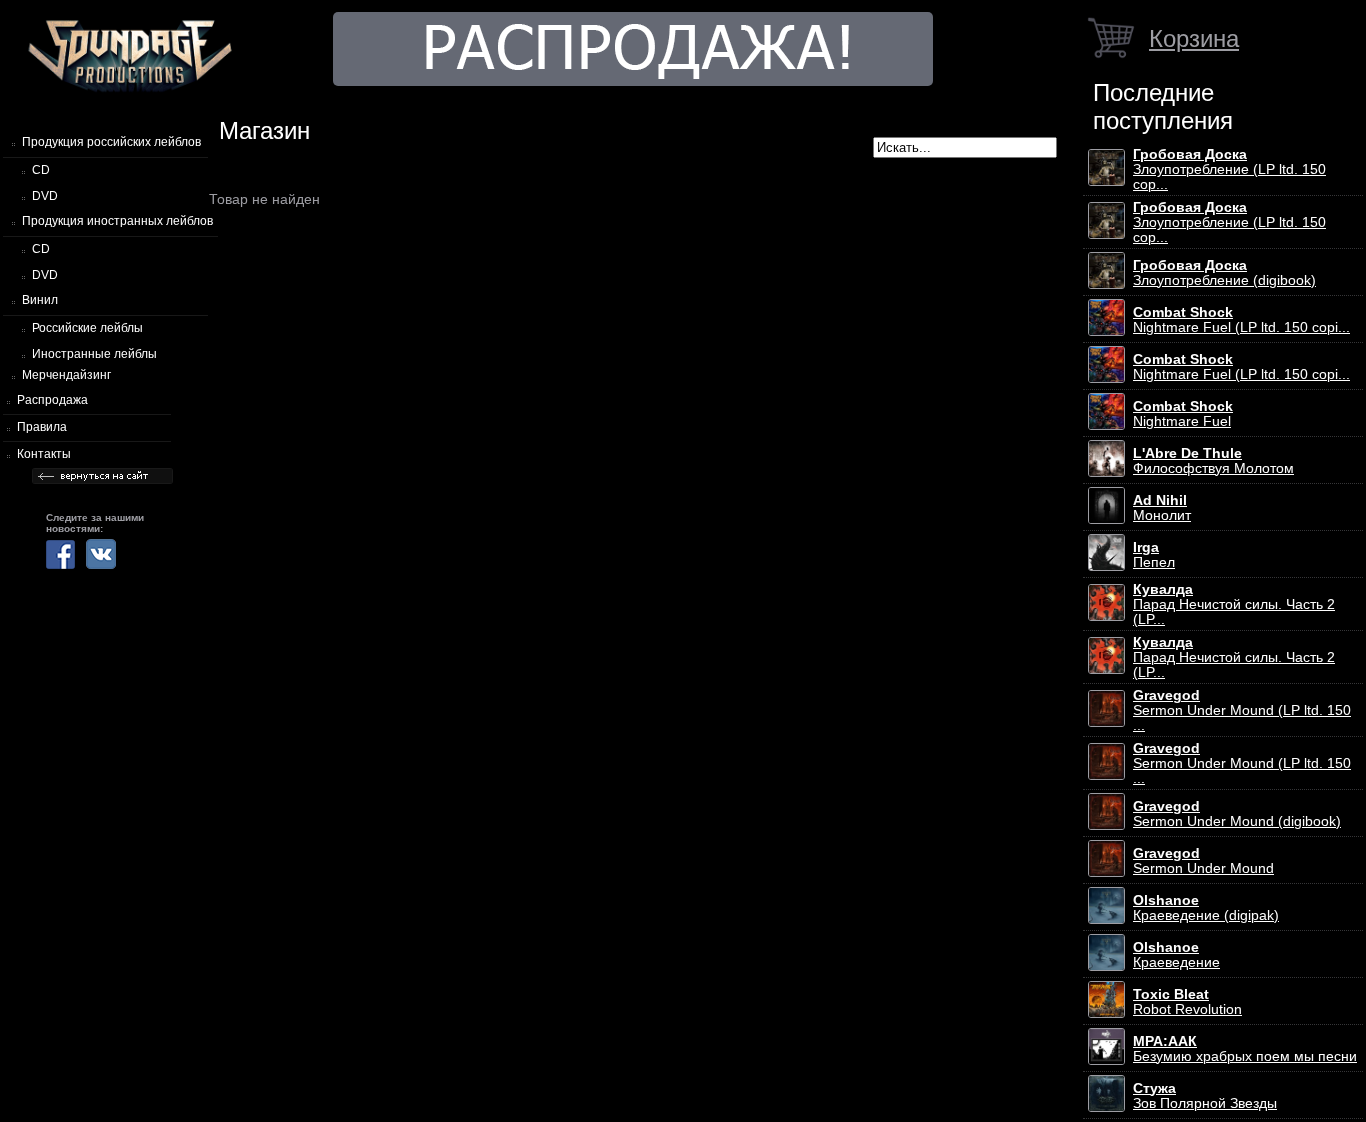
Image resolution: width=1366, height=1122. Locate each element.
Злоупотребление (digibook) (1224, 273)
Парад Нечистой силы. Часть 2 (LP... (1234, 604)
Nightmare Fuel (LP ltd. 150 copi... (1241, 320)
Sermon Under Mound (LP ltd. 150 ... (1242, 710)
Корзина (1194, 38)
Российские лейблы (87, 328)
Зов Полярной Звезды (1205, 1096)
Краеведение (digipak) (1206, 908)
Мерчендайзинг (66, 375)
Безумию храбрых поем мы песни (1245, 1049)
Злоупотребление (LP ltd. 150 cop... (1229, 169)
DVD (45, 196)
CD (41, 170)
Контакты (44, 454)
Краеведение (1176, 955)
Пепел (1154, 555)
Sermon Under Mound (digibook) (1237, 814)
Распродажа (52, 400)
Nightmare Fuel (1183, 414)
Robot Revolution (1187, 1002)
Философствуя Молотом (1213, 461)
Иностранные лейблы (94, 354)
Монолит (1162, 508)
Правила (42, 427)
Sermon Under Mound (1203, 861)
